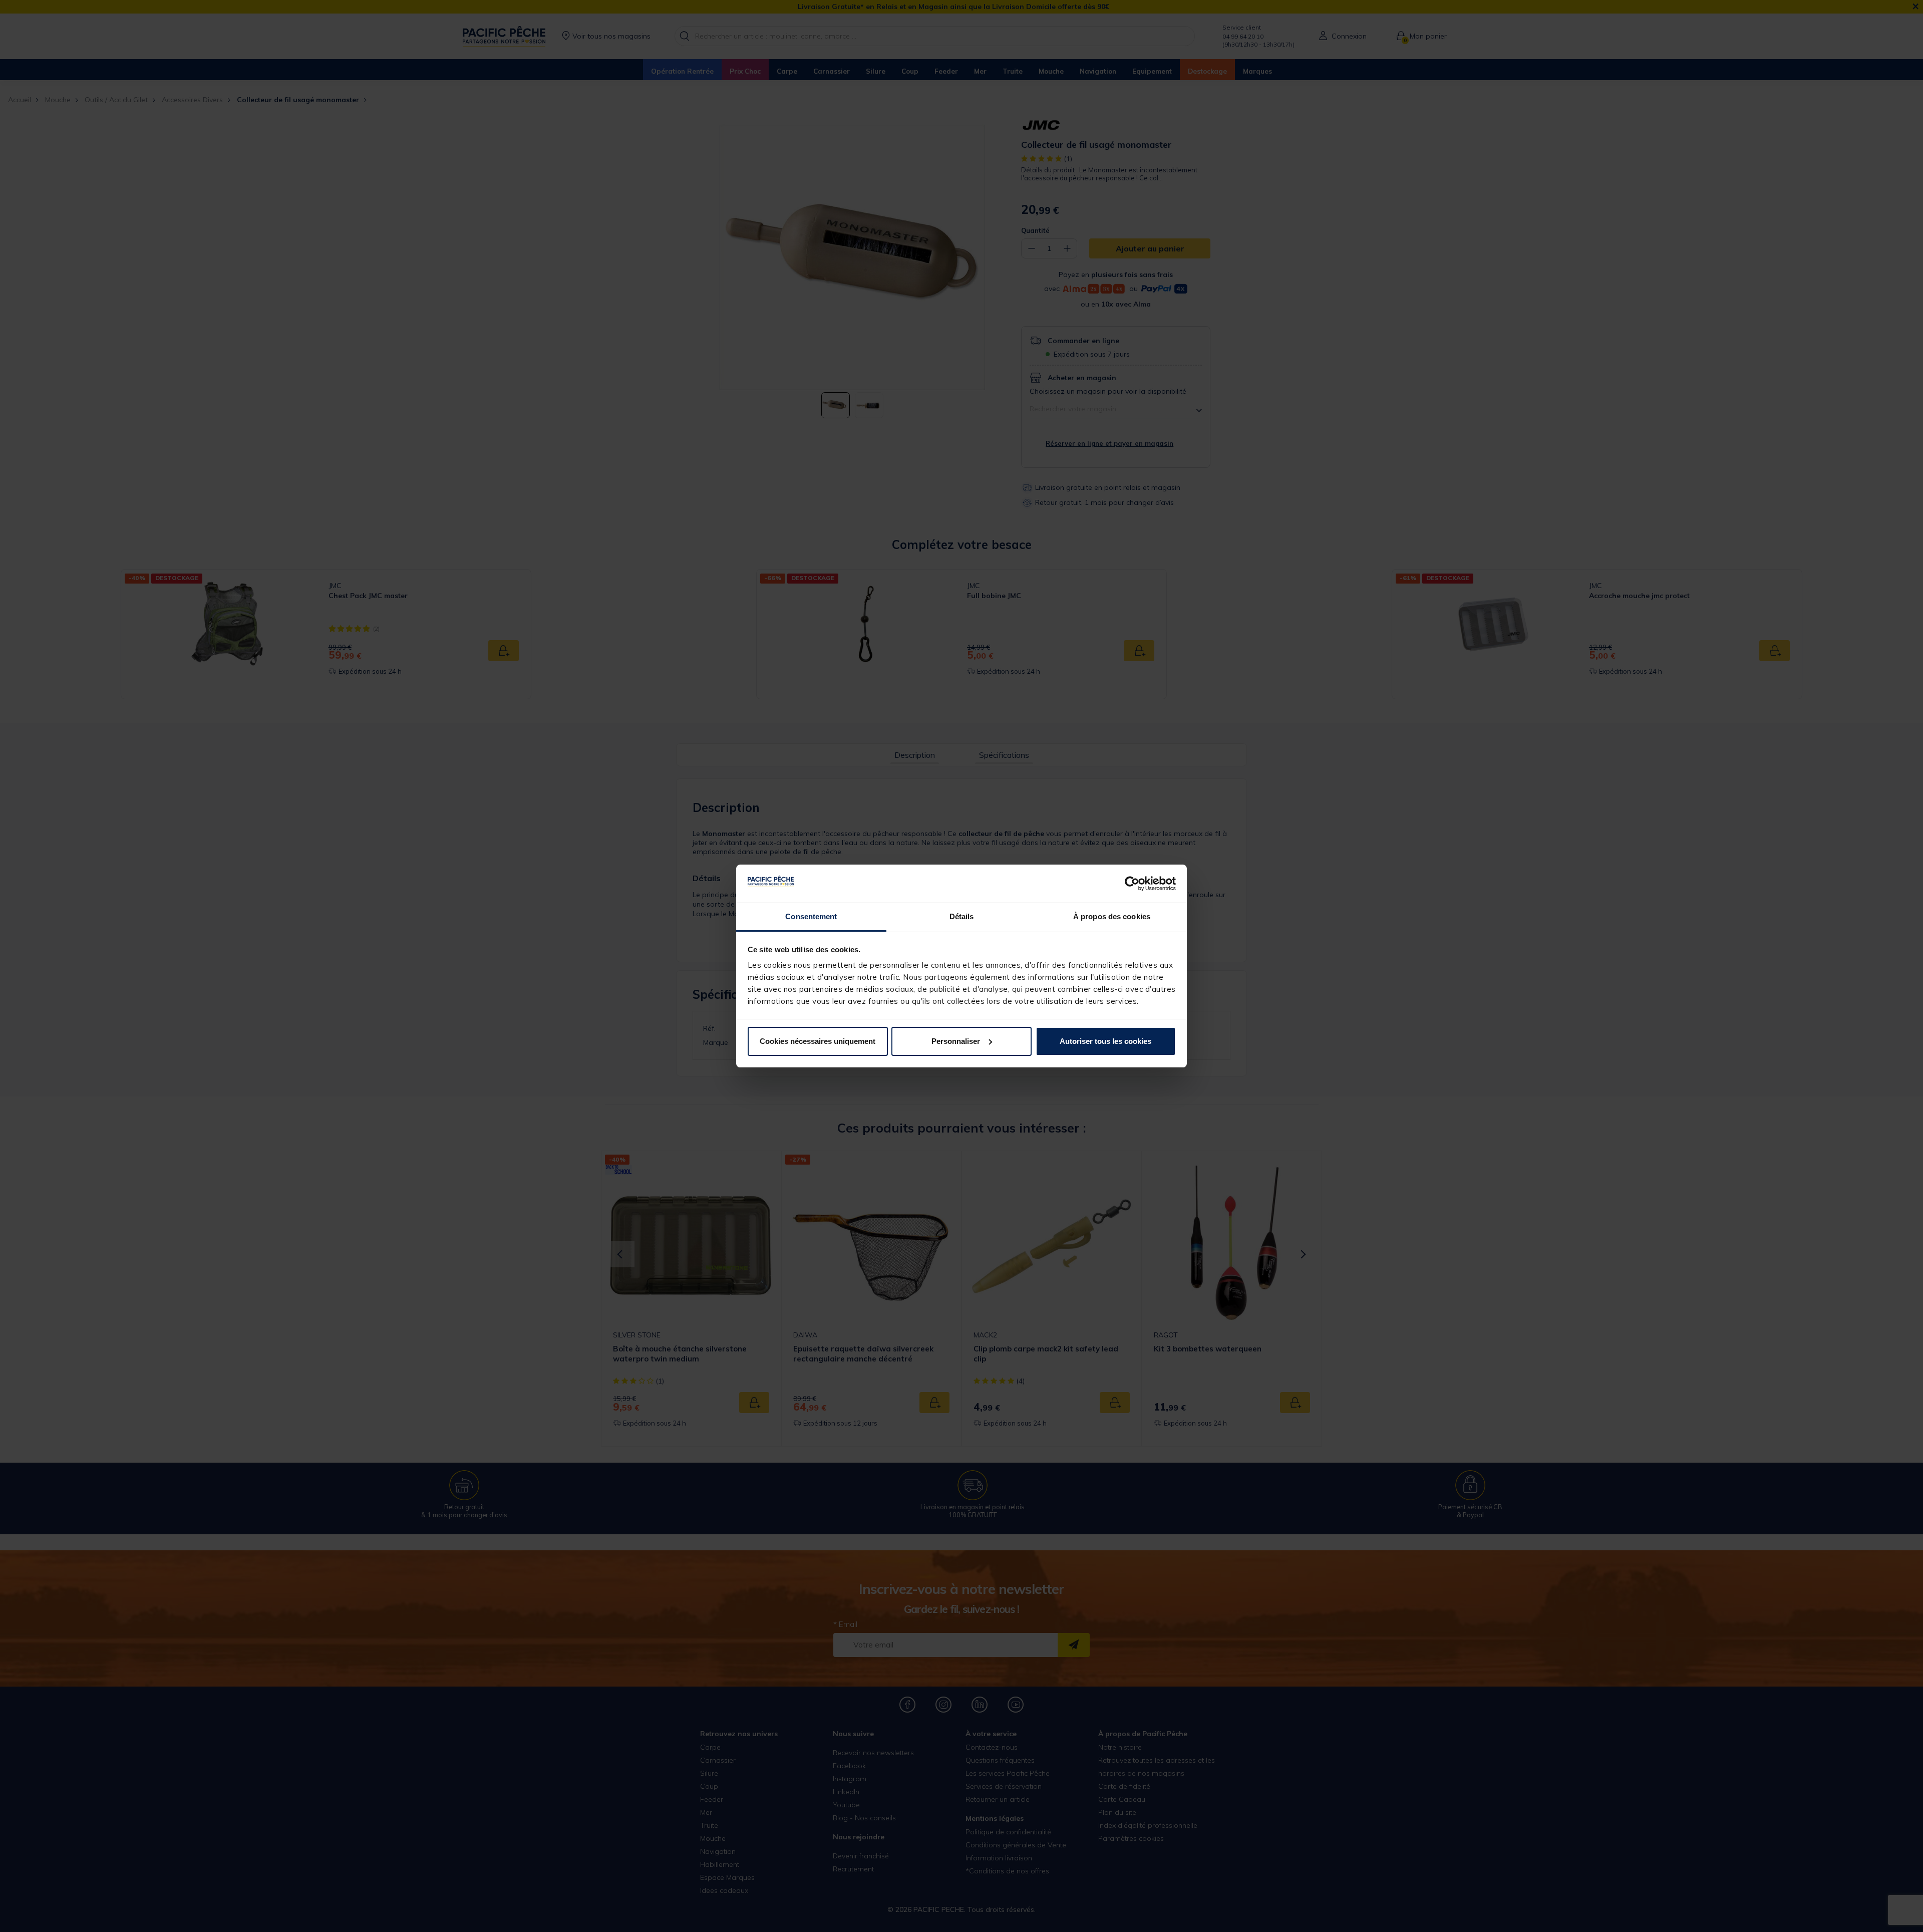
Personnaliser (956, 1041)
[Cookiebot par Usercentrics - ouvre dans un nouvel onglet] (1132, 884)
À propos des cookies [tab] (1112, 916)
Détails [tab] (962, 916)
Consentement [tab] (811, 916)
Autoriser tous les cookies (1105, 1041)
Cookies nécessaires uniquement (818, 1041)
